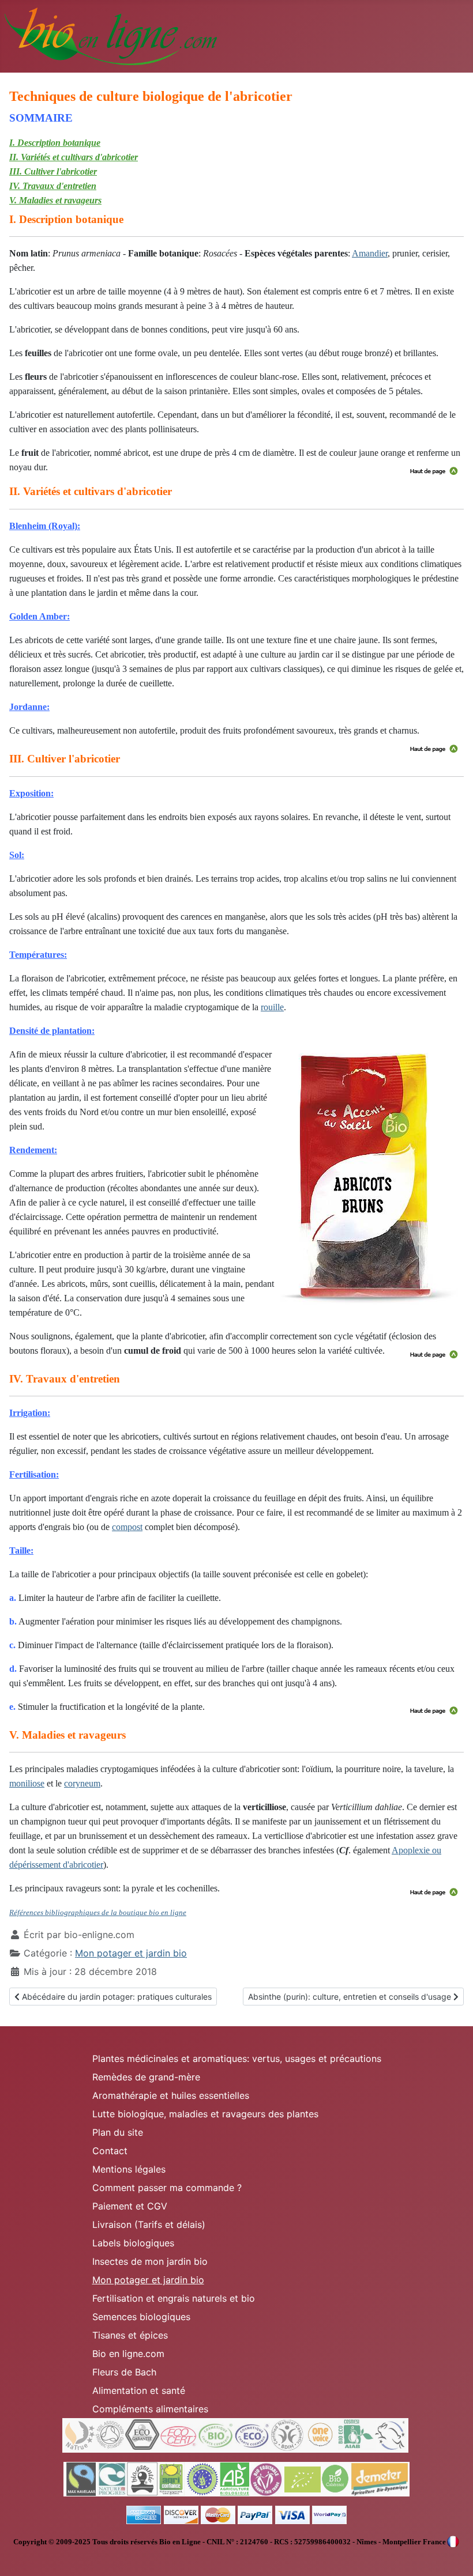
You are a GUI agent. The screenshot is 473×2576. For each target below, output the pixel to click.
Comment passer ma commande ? (167, 2188)
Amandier (370, 253)
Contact (110, 2151)
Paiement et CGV (130, 2206)
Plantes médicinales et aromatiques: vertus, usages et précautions (237, 2058)
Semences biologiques (141, 2317)
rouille (272, 1007)
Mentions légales (129, 2169)
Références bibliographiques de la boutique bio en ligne (98, 1912)
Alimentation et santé (139, 2390)
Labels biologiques (133, 2243)
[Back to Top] (453, 2555)
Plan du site (118, 2132)
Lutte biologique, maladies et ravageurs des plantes (205, 2114)
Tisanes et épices (130, 2335)
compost (127, 1527)
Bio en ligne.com (128, 2354)
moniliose (27, 1783)
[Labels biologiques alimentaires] (236, 2479)
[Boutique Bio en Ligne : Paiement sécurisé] (236, 2514)
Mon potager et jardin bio (131, 1953)
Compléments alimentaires (150, 2409)
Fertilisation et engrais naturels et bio (174, 2298)
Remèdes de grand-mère (146, 2077)
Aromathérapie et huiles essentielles (171, 2095)
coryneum (82, 1783)
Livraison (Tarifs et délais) (149, 2224)
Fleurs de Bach (124, 2372)
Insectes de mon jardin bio (150, 2261)
